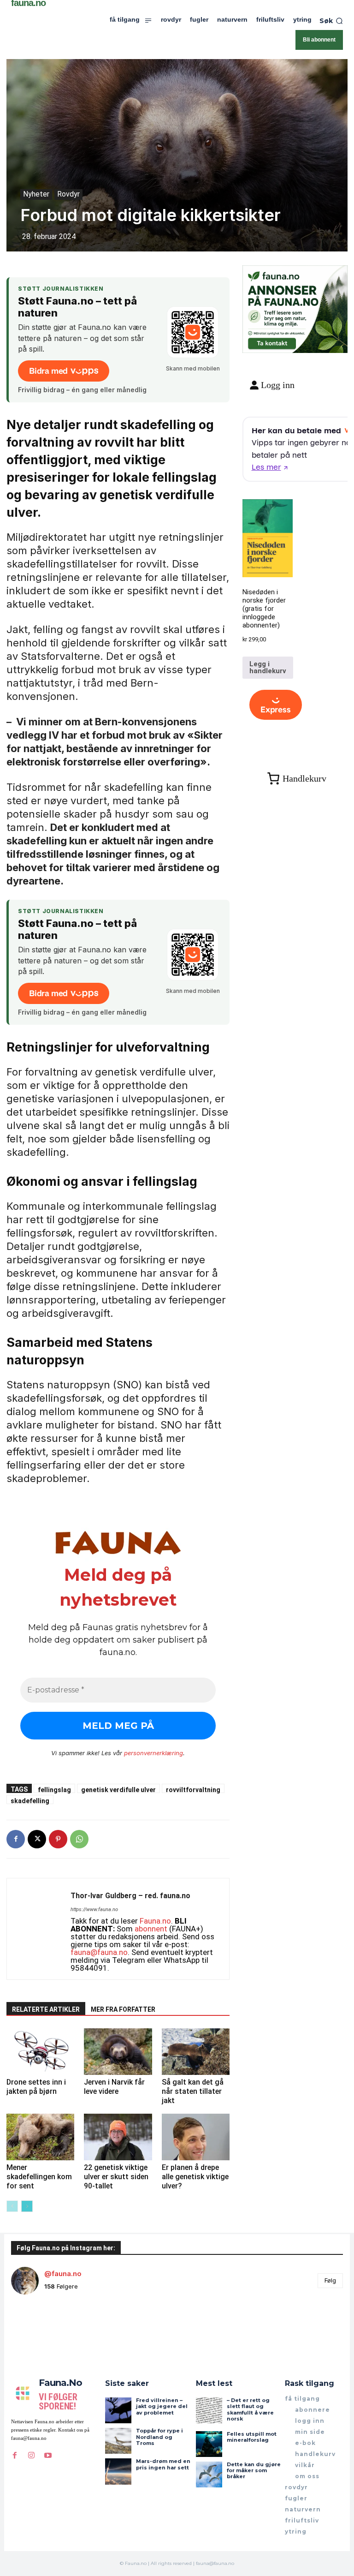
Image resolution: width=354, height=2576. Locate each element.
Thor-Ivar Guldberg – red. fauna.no (130, 1896)
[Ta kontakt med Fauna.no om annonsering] (272, 342)
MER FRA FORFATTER (123, 2009)
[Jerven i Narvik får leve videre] (118, 2052)
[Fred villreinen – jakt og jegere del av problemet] (118, 2410)
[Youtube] (48, 2455)
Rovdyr (68, 194)
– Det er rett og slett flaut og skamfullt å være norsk (250, 2409)
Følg (330, 2280)
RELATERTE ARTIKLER (46, 2009)
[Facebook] (16, 1839)
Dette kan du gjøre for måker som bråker (254, 2470)
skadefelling (30, 1801)
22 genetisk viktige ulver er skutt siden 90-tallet (116, 2177)
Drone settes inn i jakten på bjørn (36, 2087)
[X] (37, 1839)
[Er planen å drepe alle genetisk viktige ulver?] (196, 2137)
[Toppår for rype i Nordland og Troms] (118, 2441)
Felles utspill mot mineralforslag (252, 2437)
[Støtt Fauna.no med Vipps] (193, 332)
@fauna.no (63, 2274)
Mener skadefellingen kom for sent (39, 2177)
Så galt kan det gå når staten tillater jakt (193, 2091)
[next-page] (27, 2206)
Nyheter (36, 194)
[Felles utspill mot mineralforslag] (209, 2444)
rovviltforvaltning (193, 1790)
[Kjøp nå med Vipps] (276, 705)
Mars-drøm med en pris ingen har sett (163, 2464)
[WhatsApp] (79, 1839)
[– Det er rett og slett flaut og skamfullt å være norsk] (209, 2410)
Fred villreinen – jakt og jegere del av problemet (162, 2406)
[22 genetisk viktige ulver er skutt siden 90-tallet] (118, 2137)
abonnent (151, 1929)
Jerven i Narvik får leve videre (114, 2087)
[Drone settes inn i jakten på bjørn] (40, 2052)
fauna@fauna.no (99, 1952)
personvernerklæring (153, 1753)
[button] (331, 21)
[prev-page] (12, 2206)
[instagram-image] (39, 2330)
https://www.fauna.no (94, 1910)
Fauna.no (155, 1921)
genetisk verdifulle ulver (118, 1790)
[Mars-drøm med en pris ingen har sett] (118, 2471)
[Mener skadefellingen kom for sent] (40, 2137)
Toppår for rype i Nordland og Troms (159, 2437)
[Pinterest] (58, 1839)
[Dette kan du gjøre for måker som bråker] (209, 2474)
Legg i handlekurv (268, 667)
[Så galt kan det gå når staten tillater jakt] (196, 2052)
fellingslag (54, 1790)
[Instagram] (31, 2455)
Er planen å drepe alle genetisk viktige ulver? (195, 2177)
